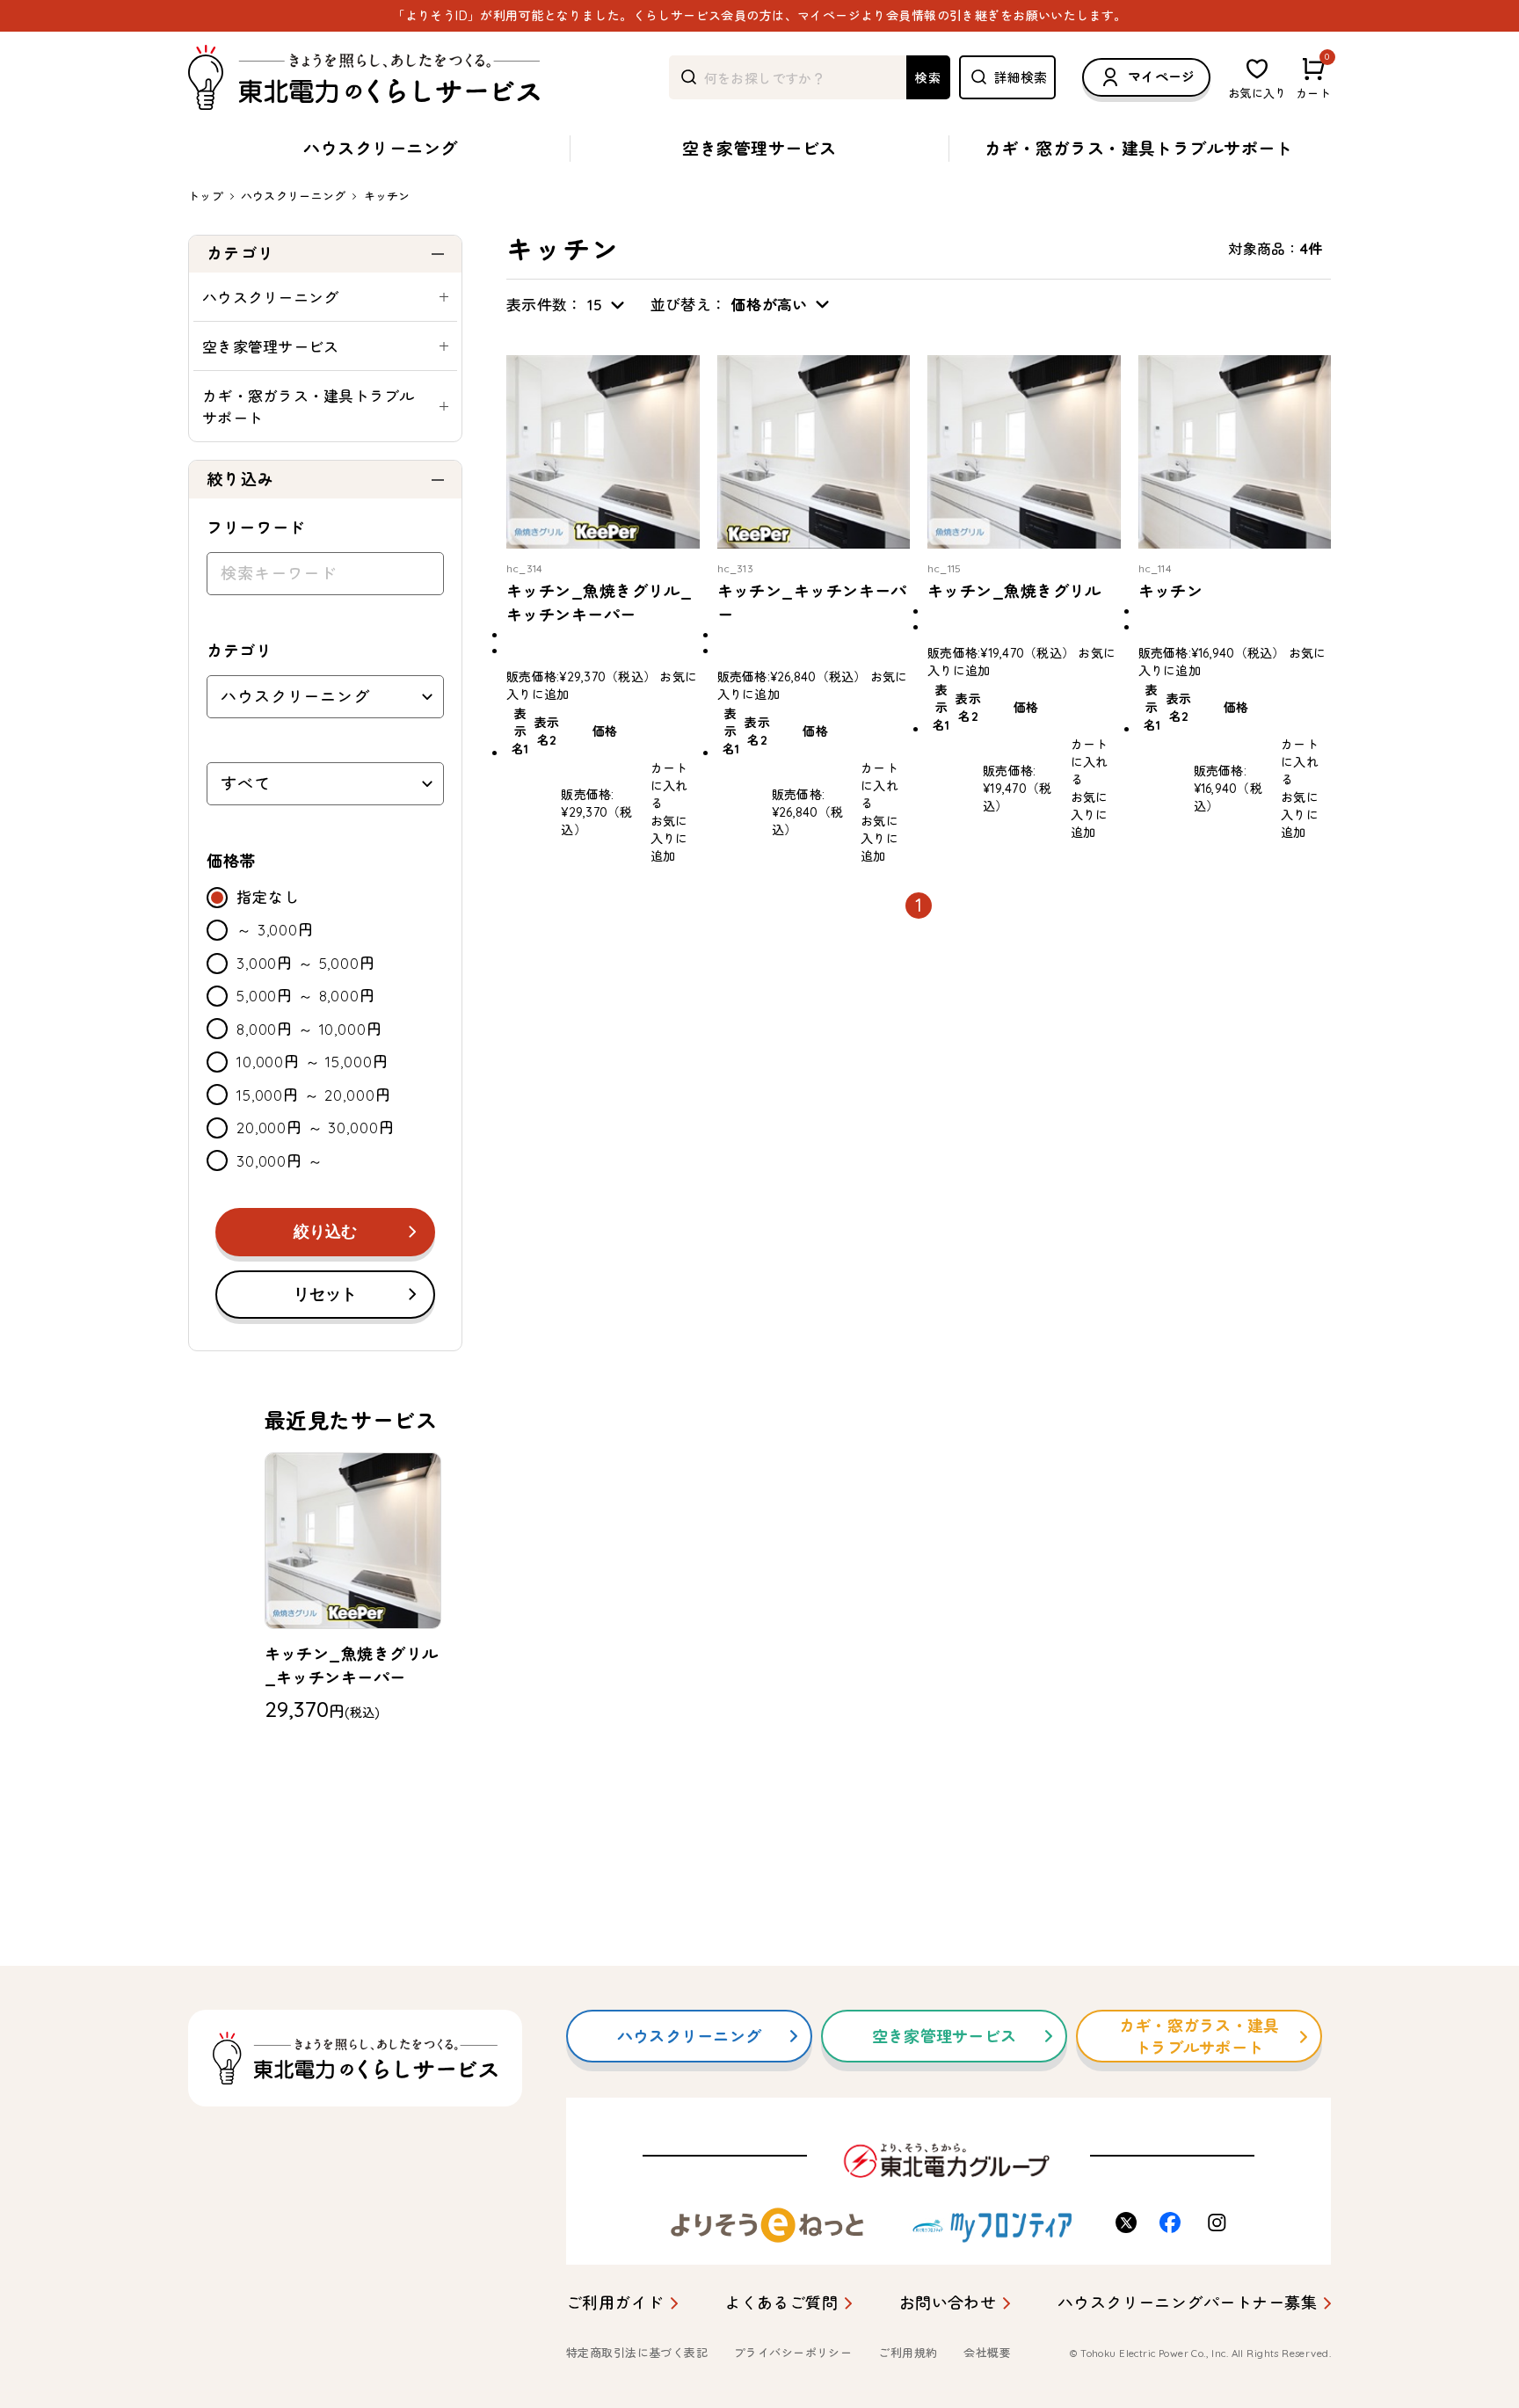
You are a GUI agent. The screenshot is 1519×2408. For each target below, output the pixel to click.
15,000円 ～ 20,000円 (313, 1095)
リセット (325, 1294)
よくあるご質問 (781, 2303)
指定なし (268, 897)
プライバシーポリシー (793, 2353)
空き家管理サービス (759, 149)
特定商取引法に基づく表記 (637, 2353)
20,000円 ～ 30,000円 (315, 1128)
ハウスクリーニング (380, 149)
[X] (1129, 2222)
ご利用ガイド (615, 2303)
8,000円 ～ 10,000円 (309, 1029)
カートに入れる (669, 786)
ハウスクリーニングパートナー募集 (1187, 2303)
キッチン (387, 196)
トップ (206, 196)
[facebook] (1173, 2222)
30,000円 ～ (280, 1161)
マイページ (1162, 77)
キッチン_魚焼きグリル (1014, 591)
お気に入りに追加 (669, 839)
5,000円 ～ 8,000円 (306, 996)
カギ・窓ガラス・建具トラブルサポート (1139, 149)
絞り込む (325, 1232)
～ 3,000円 (275, 930)
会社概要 (987, 2353)
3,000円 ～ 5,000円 (306, 963)
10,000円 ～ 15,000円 (312, 1062)
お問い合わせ (948, 2303)
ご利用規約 (908, 2353)
